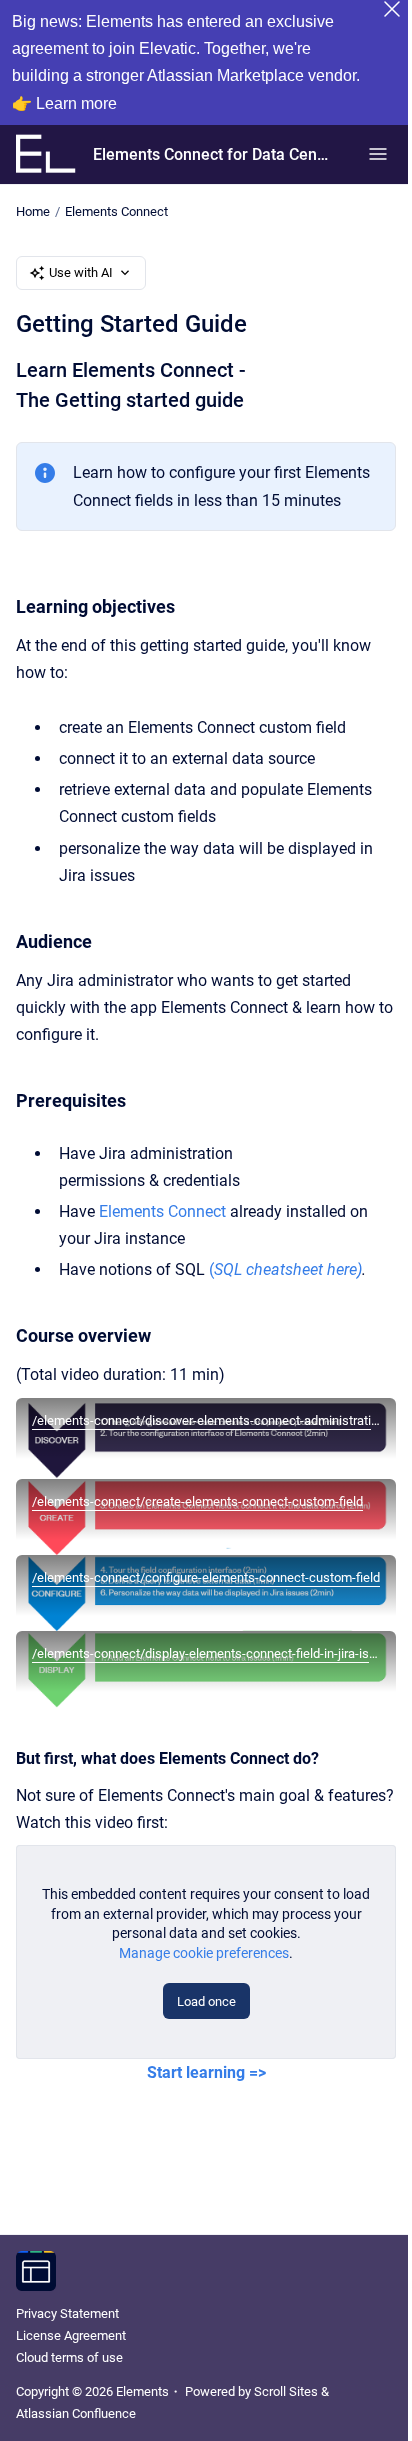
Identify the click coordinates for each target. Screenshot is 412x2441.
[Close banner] (392, 9)
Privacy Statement (67, 2313)
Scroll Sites (286, 2391)
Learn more (76, 103)
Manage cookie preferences (204, 1953)
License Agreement (71, 2335)
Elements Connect (116, 211)
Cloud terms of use (69, 2357)
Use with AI (81, 272)
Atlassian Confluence (76, 2413)
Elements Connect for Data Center (210, 154)
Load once (206, 2001)
